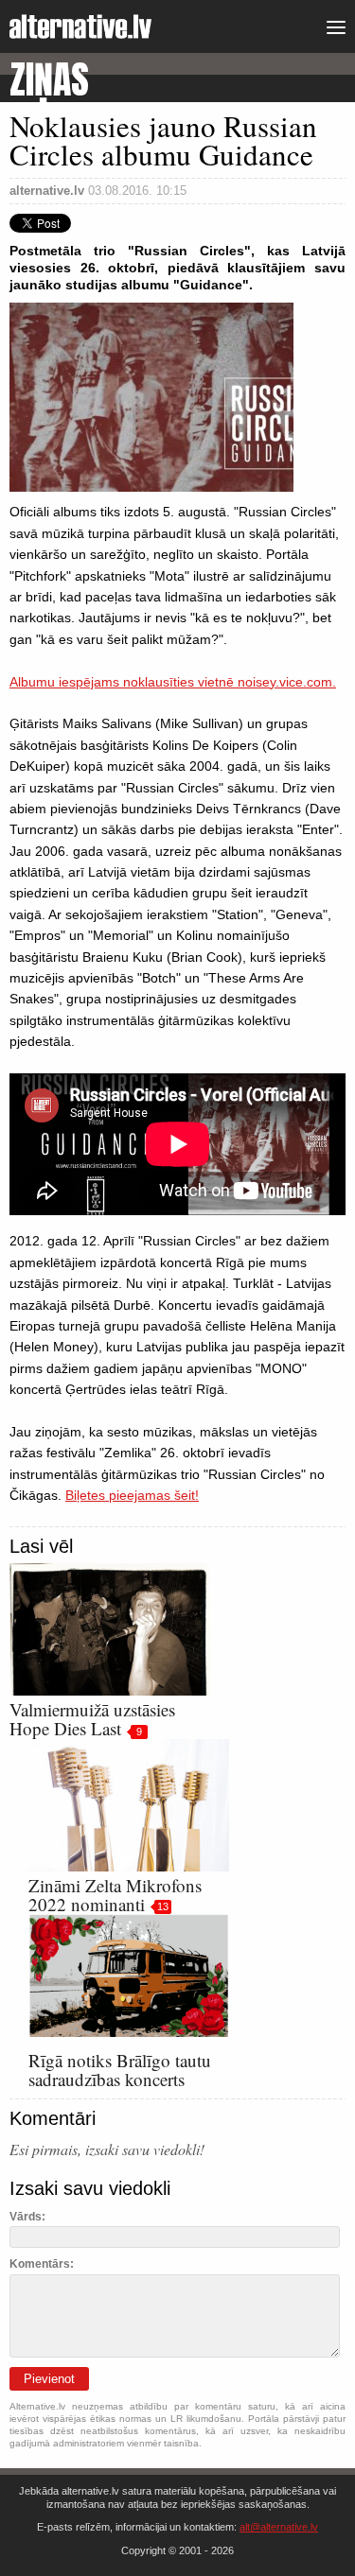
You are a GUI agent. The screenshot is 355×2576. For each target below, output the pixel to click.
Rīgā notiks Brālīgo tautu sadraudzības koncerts (120, 2070)
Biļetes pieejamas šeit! (132, 1495)
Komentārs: (42, 2264)
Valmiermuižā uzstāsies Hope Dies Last (92, 1719)
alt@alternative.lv (279, 2527)
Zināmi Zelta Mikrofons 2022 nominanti (115, 1895)
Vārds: (27, 2217)
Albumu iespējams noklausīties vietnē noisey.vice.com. (173, 682)
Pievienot (49, 2379)
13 (163, 1906)
